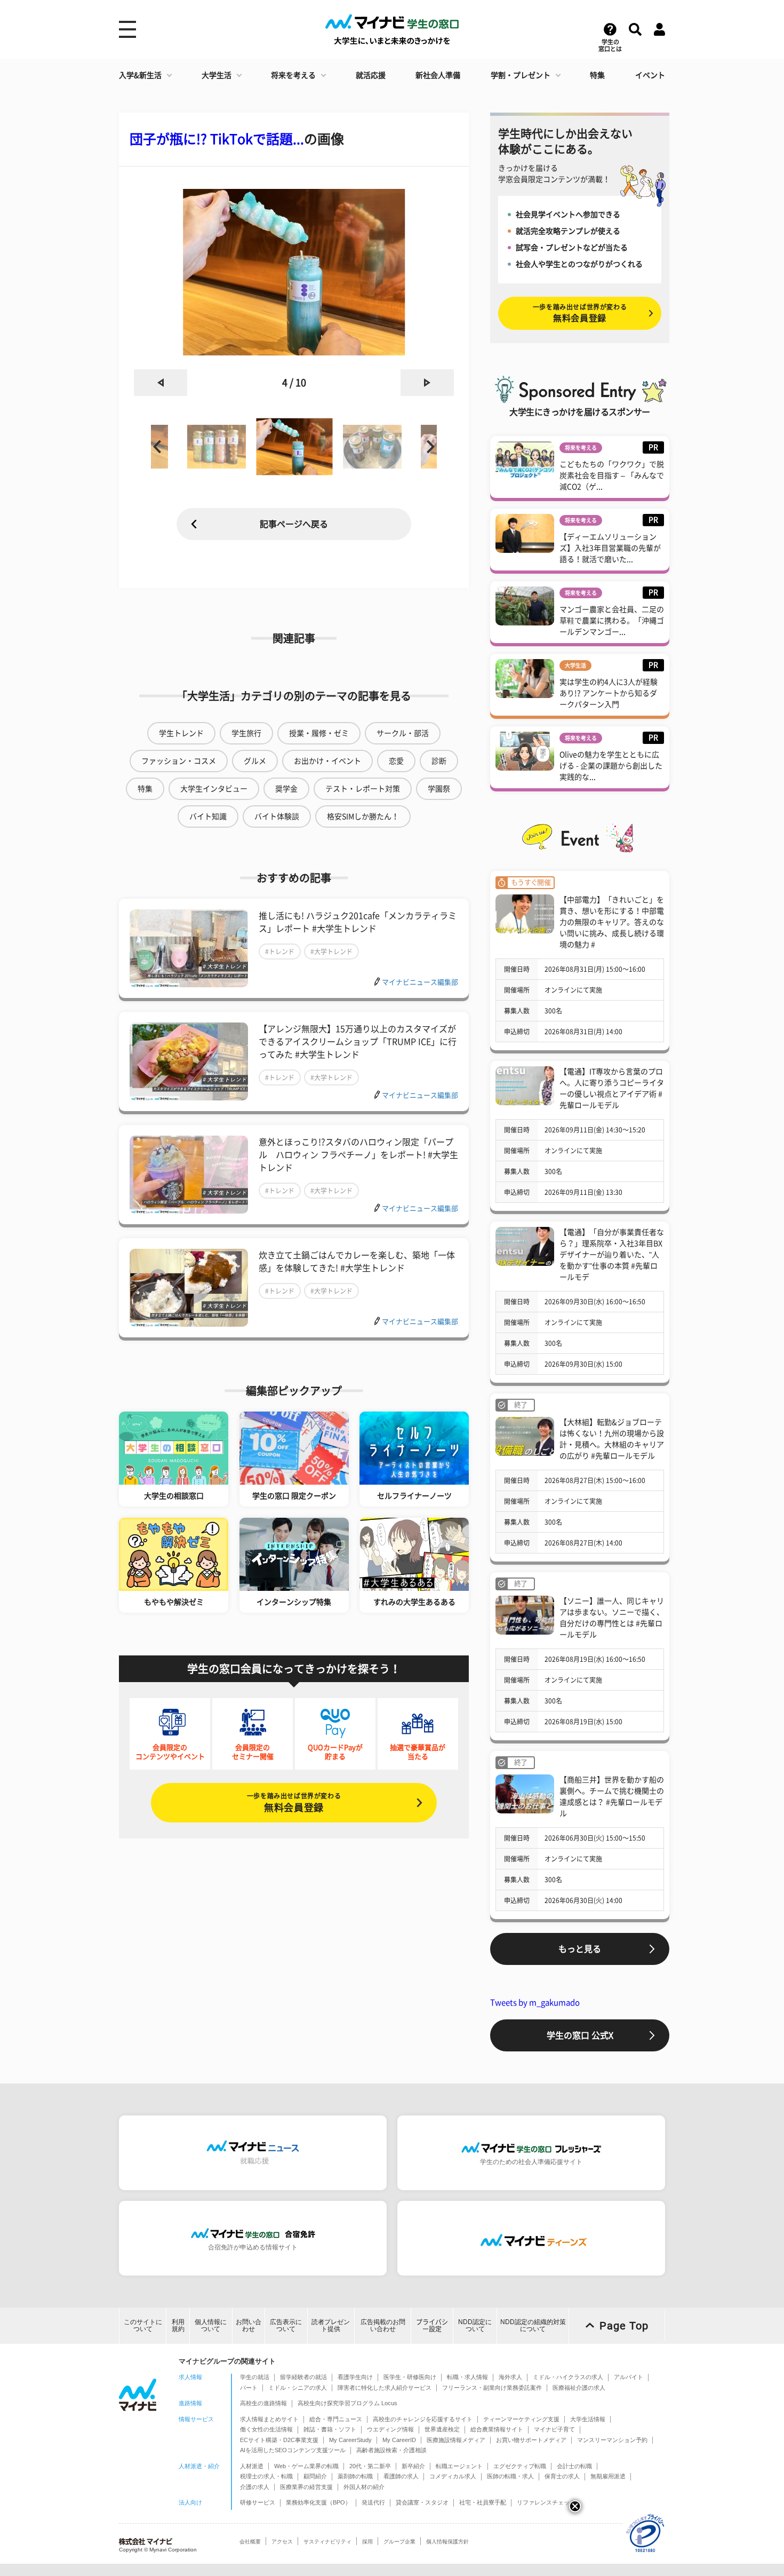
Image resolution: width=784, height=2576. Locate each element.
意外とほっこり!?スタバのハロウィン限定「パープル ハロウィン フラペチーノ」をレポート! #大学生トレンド (358, 1155)
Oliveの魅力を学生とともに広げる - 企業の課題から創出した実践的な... (611, 766)
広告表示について (286, 2325)
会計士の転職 (574, 2466)
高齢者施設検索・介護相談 (391, 2450)
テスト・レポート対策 (363, 789)
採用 (367, 2542)
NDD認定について (475, 2325)
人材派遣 (252, 2466)
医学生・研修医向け (410, 2377)
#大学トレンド (331, 952)
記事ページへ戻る (294, 524)
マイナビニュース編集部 (420, 982)
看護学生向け (355, 2377)
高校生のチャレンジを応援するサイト (423, 2419)
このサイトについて (143, 2325)
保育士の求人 (562, 2476)
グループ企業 (399, 2542)
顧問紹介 (315, 2476)
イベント (650, 75)
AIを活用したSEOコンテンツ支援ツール (293, 2450)
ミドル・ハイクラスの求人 (568, 2377)
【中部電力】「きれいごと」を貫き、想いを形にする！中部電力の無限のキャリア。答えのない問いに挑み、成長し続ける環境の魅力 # (612, 922)
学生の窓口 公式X (580, 2035)
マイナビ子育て (554, 2429)
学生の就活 (255, 2377)
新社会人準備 (438, 75)
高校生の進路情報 (263, 2403)
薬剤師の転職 (355, 2476)
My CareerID (399, 2440)
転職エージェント (459, 2466)
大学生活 (217, 75)
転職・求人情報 (467, 2377)
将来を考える (293, 75)
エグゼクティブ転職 (520, 2466)
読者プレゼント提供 (331, 2325)
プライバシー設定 (432, 2325)
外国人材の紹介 (364, 2487)
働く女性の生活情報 (266, 2429)
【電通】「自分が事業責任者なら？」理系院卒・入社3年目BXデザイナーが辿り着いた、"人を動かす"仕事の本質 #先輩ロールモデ (612, 1255)
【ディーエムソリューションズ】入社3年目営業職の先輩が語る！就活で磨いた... (610, 548)
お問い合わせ (249, 2325)
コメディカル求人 (453, 2476)
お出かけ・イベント (327, 761)
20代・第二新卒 (370, 2466)
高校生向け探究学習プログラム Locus (347, 2403)
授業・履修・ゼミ (319, 733)
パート (249, 2388)
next (427, 383)
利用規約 (178, 2325)
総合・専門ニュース (336, 2419)
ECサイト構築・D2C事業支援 (279, 2440)
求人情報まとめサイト (269, 2419)
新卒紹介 (413, 2466)
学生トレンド (181, 733)
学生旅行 (246, 733)
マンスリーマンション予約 (612, 2440)
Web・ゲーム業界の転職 (306, 2466)
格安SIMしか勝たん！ (363, 817)
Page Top (624, 2326)
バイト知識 (208, 817)
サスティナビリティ (327, 2542)
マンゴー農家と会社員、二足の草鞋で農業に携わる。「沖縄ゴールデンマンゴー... (612, 621)
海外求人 (510, 2377)
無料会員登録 (294, 1802)
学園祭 (439, 789)
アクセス (282, 2542)
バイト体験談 (277, 817)
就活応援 (371, 75)
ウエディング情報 (390, 2429)
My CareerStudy (350, 2440)
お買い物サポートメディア (531, 2440)
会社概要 (250, 2542)
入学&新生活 (140, 75)
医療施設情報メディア (456, 2440)
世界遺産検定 (442, 2429)
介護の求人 (255, 2487)
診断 (439, 761)
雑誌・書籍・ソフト (330, 2429)
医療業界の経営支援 (306, 2487)
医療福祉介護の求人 (579, 2388)
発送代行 (373, 2502)
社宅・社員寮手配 (483, 2502)
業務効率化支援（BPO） (318, 2502)
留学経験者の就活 (303, 2377)
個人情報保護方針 (447, 2542)
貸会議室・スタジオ (422, 2502)
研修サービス (258, 2502)
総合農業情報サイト (497, 2429)
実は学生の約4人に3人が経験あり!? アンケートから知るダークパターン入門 (609, 693)
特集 (597, 75)
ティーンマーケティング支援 (521, 2419)
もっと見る (580, 1949)
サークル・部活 (403, 733)
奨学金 (286, 789)
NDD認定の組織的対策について (533, 2325)
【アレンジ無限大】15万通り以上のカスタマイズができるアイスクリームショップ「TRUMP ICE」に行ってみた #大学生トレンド (358, 1042)
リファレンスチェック (546, 2502)
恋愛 (396, 761)
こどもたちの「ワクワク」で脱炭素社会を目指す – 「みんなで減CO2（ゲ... (612, 475)
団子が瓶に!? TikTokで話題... (217, 139)
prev (161, 383)
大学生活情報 (588, 2419)
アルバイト (629, 2377)
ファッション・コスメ (179, 761)
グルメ (255, 761)
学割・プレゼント (521, 75)
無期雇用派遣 (608, 2476)
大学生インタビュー (214, 789)
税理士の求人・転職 (266, 2476)
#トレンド (280, 952)
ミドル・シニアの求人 (298, 2388)
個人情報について (211, 2325)
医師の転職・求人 (510, 2476)
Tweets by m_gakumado (535, 2003)
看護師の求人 (401, 2476)
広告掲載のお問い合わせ (383, 2325)
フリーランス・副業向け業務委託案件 (492, 2388)
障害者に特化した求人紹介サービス (385, 2388)
